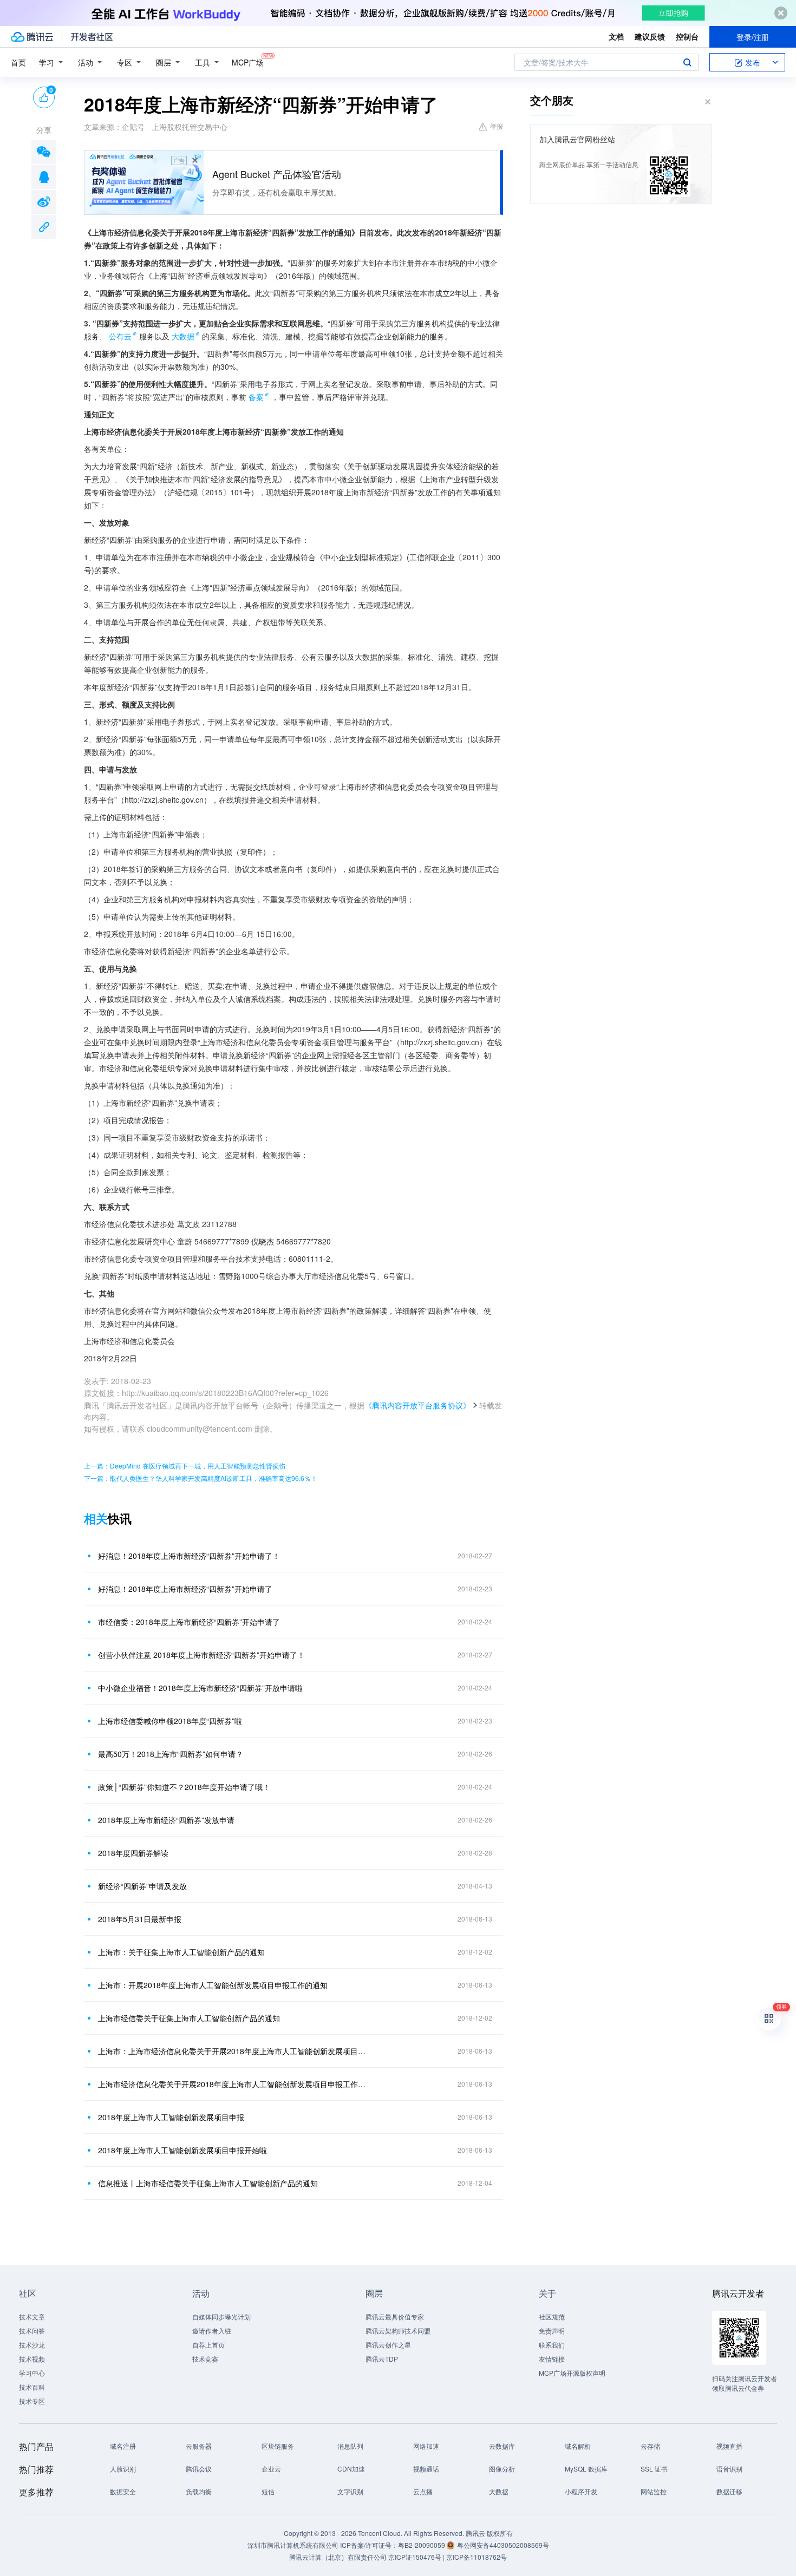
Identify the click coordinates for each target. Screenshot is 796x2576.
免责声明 (552, 2331)
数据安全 (123, 2491)
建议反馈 (650, 36)
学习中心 (32, 2373)
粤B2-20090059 (422, 2545)
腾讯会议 (199, 2469)
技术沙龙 (32, 2345)
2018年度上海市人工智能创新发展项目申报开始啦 (182, 2150)
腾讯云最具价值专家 (395, 2316)
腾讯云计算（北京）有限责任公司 (338, 2557)
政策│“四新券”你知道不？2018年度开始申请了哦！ (184, 1787)
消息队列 (350, 2446)
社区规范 (552, 2316)
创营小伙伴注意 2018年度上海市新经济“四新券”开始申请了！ (201, 1655)
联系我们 (552, 2345)
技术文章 (32, 2316)
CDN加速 (351, 2469)
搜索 (687, 62)
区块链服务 (278, 2446)
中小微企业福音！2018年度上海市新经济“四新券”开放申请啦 (200, 1688)
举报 (497, 126)
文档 (616, 36)
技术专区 (32, 2401)
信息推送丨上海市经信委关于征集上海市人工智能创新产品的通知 (208, 2183)
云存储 (650, 2446)
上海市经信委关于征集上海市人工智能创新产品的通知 (189, 2018)
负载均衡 (199, 2491)
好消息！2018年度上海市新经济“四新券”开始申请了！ (189, 1556)
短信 (268, 2491)
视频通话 (426, 2469)
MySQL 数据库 (586, 2469)
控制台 (687, 36)
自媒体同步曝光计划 (221, 2316)
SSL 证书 (654, 2469)
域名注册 (123, 2446)
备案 (256, 397)
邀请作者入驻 (212, 2331)
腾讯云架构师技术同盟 (398, 2331)
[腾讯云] (32, 37)
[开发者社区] (92, 37)
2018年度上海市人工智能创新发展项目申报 (171, 2117)
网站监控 (654, 2491)
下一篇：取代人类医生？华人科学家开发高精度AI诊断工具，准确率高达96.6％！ (201, 1478)
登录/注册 (753, 37)
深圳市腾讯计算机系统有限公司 (293, 2545)
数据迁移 (729, 2491)
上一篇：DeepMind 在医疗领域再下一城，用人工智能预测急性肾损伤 (185, 1466)
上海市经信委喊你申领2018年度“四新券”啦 (170, 1721)
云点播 (423, 2491)
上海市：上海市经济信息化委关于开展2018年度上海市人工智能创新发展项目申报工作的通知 (233, 2051)
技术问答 (32, 2331)
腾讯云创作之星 (388, 2345)
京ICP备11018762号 (477, 2557)
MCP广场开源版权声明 (572, 2373)
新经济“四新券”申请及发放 (142, 1886)
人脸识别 (123, 2469)
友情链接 (552, 2359)
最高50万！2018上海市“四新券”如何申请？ (171, 1754)
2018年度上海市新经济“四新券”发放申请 (166, 1820)
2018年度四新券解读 (133, 1853)
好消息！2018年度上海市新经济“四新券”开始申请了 (185, 1589)
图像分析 (502, 2469)
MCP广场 (248, 62)
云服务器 (199, 2446)
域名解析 (578, 2446)
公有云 (120, 336)
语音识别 (729, 2469)
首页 (18, 62)
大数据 (183, 336)
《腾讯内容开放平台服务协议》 (417, 1405)
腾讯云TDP (382, 2359)
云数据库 (502, 2446)
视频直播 (729, 2446)
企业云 (271, 2469)
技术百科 (32, 2387)
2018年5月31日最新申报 (140, 1919)
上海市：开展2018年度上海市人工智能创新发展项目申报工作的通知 (213, 1985)
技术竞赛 (205, 2359)
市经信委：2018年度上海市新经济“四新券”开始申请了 (189, 1622)
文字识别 (350, 2491)
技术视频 (32, 2359)
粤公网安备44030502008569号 (503, 2545)
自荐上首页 (208, 2345)
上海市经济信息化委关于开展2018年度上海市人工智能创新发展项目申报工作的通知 (233, 2084)
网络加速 (426, 2446)
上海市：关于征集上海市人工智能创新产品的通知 (181, 1952)
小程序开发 (581, 2491)
